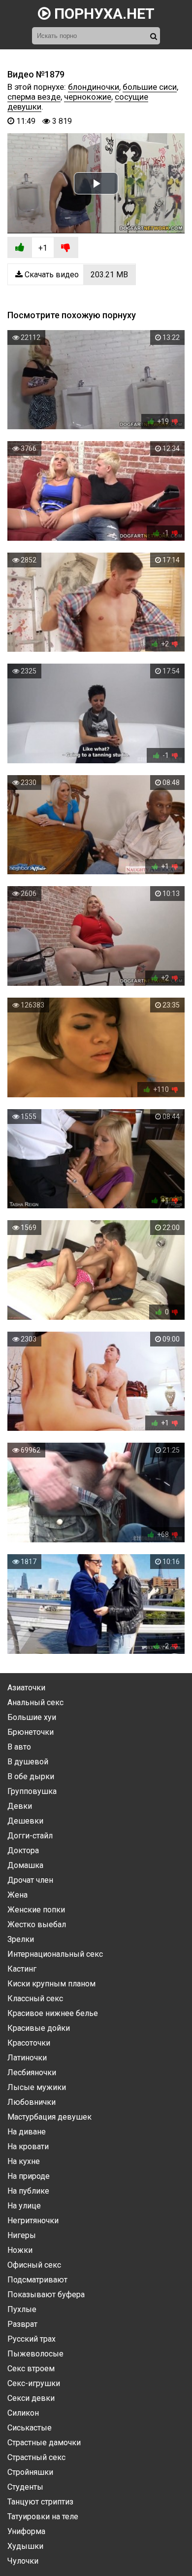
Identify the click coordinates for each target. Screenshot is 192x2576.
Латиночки (27, 2058)
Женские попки (36, 1910)
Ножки (20, 2250)
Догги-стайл (30, 1836)
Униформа (26, 2531)
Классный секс (35, 1998)
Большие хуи (32, 1717)
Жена (17, 1895)
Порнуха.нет (103, 14)
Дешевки (25, 1821)
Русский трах (32, 2339)
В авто (19, 1747)
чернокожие (88, 97)
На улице (24, 2206)
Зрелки (21, 1939)
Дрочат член (30, 1880)
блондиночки (94, 87)
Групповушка (32, 1791)
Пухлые (22, 2309)
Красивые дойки (39, 2028)
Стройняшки (30, 2472)
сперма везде (34, 97)
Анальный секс (35, 1702)
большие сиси (150, 87)
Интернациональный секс (55, 1954)
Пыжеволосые (35, 2354)
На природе (29, 2176)
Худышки (25, 2546)
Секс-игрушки (34, 2383)
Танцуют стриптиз (40, 2502)
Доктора (23, 1850)
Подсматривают (37, 2280)
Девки (20, 1806)
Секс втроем (31, 2369)
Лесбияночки (32, 2072)
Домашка (25, 1865)
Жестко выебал (37, 1924)
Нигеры (22, 2235)
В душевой (28, 1762)
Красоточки (29, 2043)
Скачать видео (75, 275)
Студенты (25, 2487)
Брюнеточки (31, 1732)
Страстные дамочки (44, 2443)
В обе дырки (31, 1776)
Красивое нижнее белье (53, 2013)
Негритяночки (33, 2221)
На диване (27, 2132)
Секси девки (31, 2398)
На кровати (28, 2147)
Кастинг (22, 1969)
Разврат (22, 2324)
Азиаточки (26, 1688)
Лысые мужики (37, 2087)
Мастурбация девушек (49, 2117)
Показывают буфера (46, 2295)
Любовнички (32, 2102)
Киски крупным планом (51, 1984)
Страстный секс (36, 2457)
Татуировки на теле (43, 2517)
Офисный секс (34, 2265)
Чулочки (23, 2561)
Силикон (23, 2413)
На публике (28, 2191)
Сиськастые (30, 2428)
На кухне (24, 2161)
